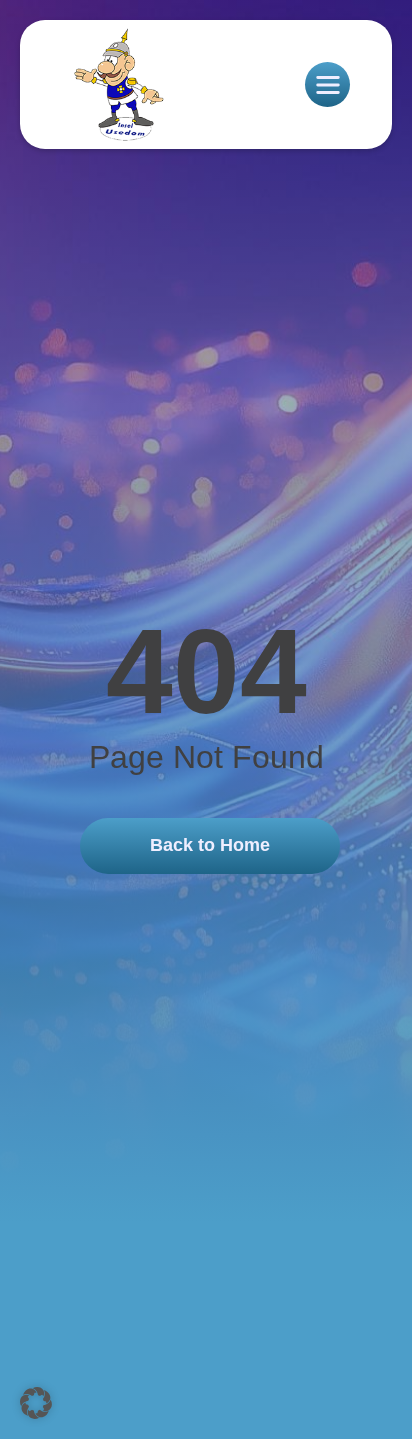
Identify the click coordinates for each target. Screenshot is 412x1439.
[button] (36, 1403)
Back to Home (210, 845)
